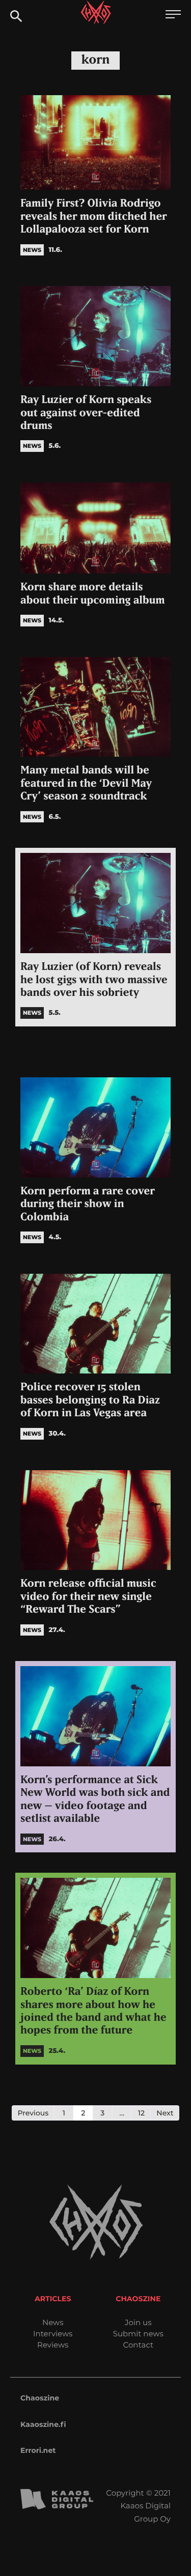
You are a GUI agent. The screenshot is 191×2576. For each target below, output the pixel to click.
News (53, 2322)
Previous (33, 2113)
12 (141, 2113)
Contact (138, 2345)
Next (165, 2113)
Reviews (53, 2345)
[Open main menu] (173, 16)
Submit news (138, 2334)
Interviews (53, 2334)
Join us (138, 2322)
